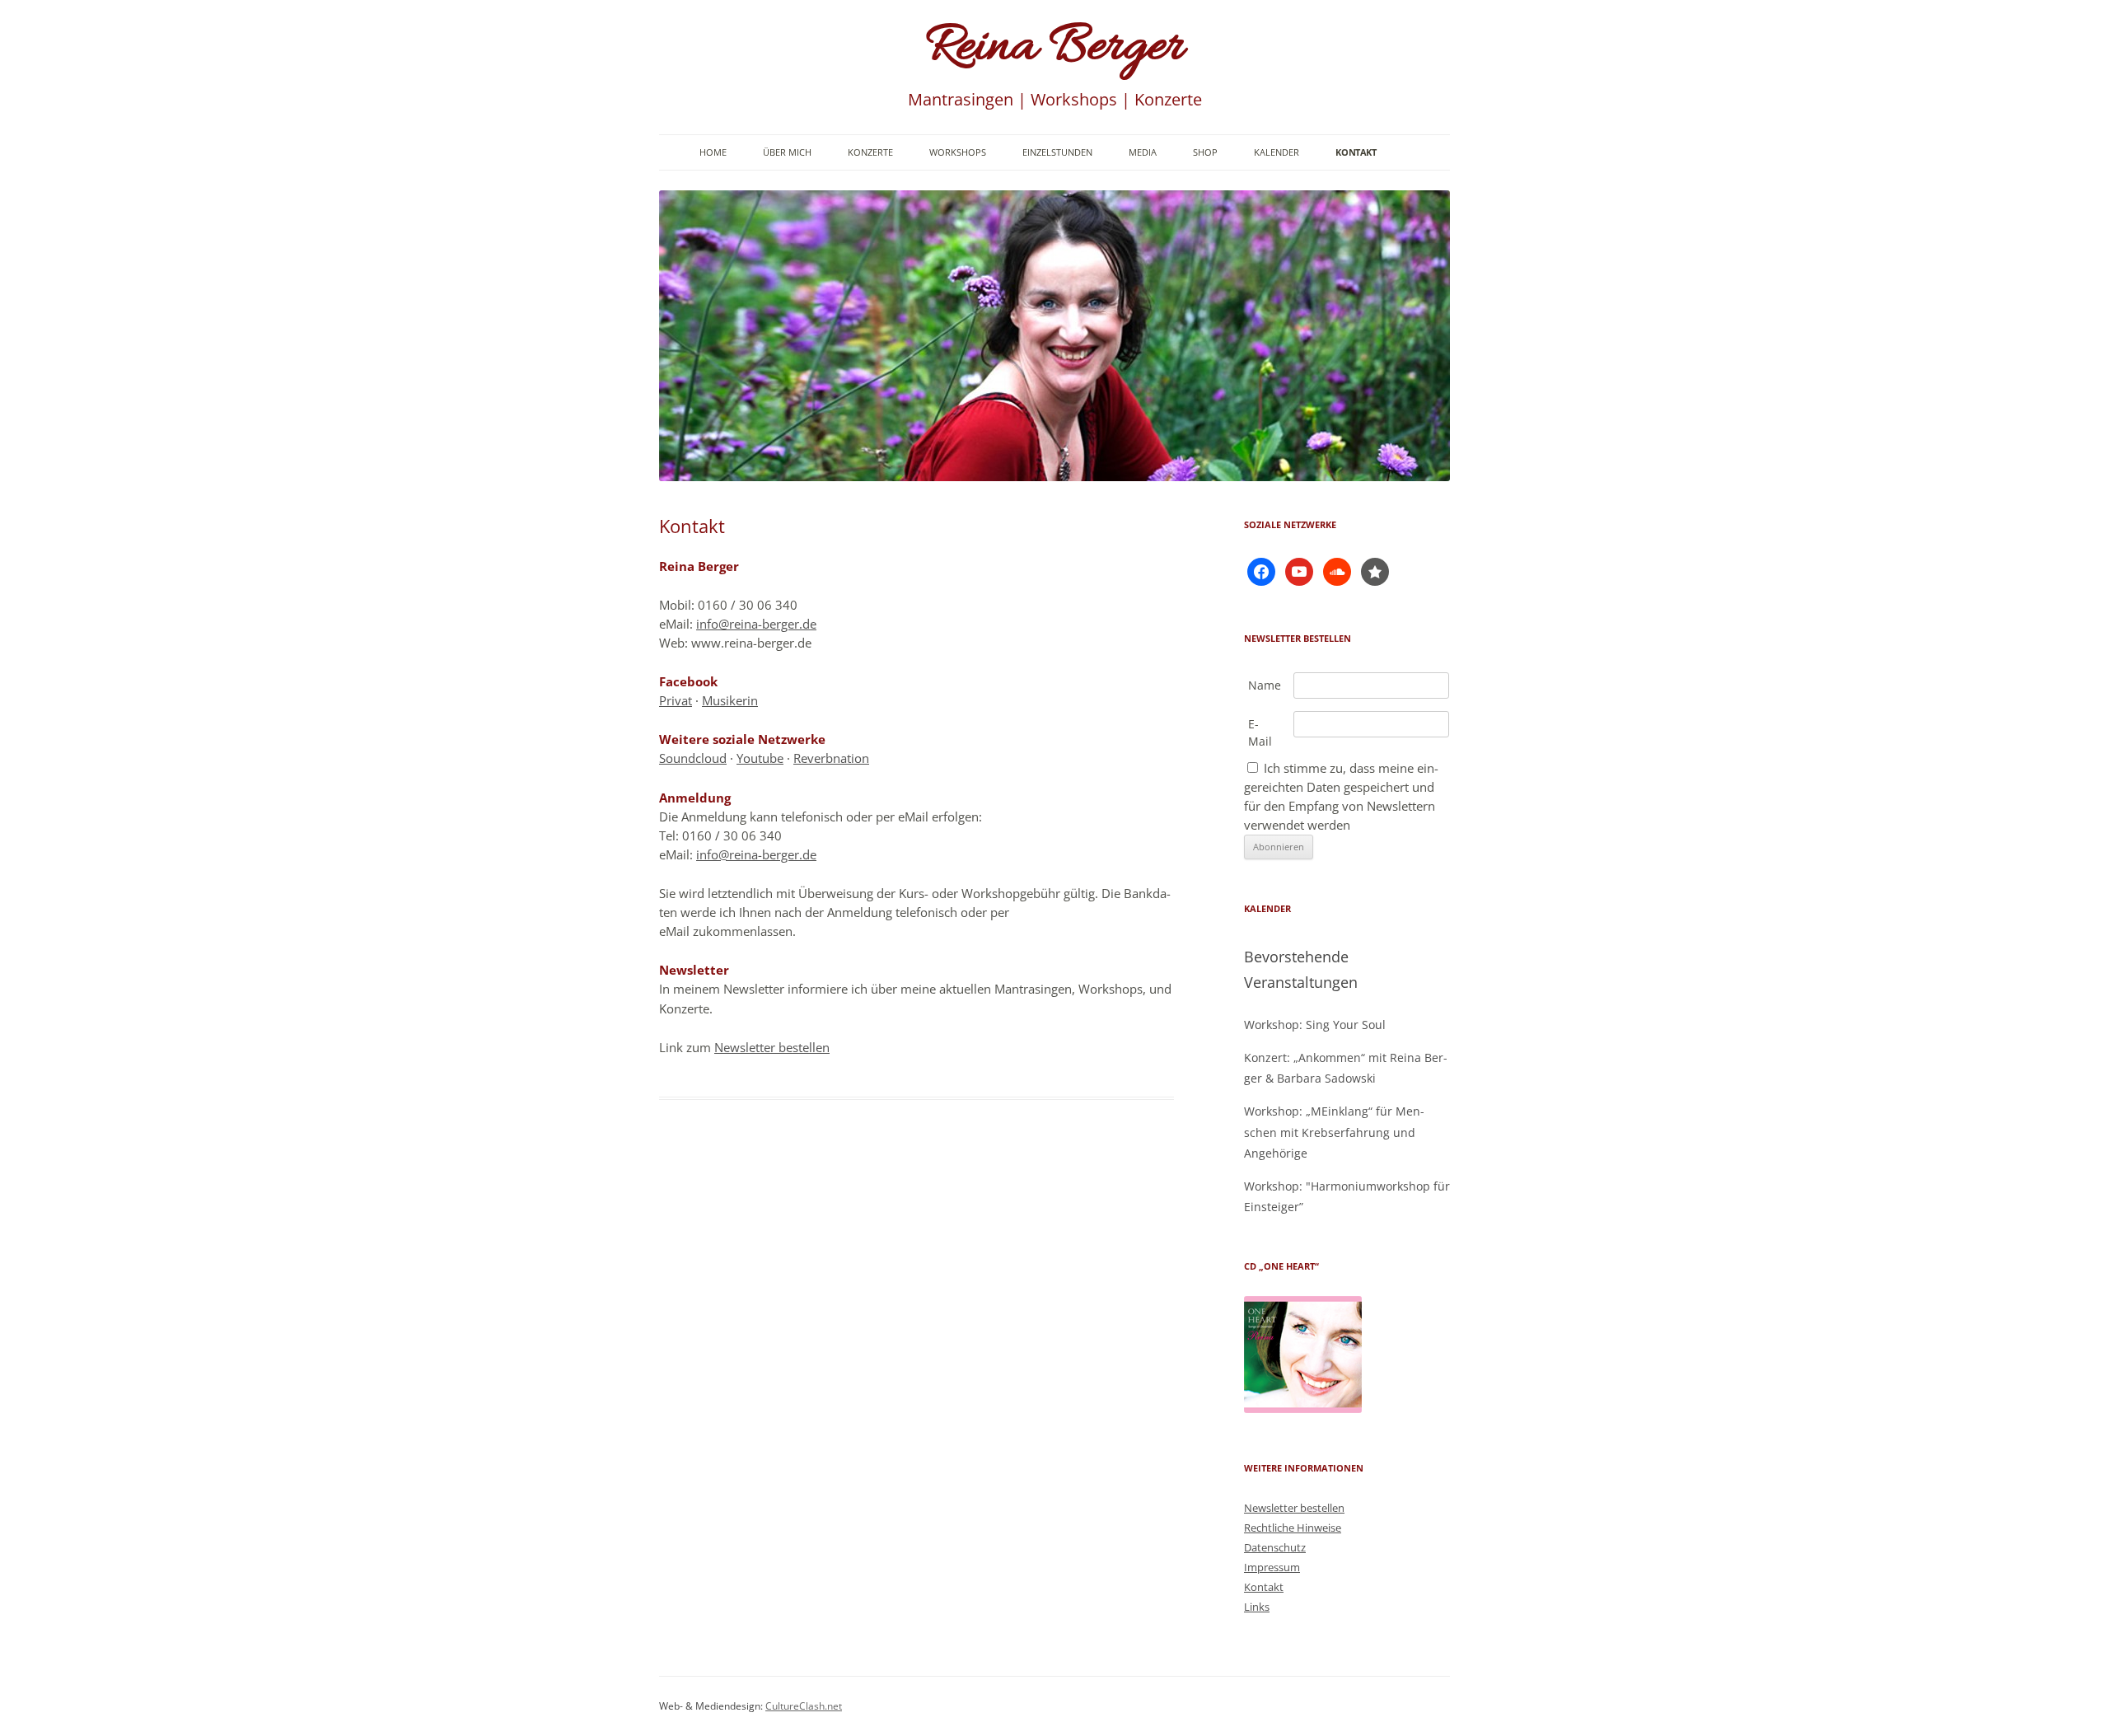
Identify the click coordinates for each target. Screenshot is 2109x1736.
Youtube (760, 758)
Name (1265, 685)
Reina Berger (1054, 48)
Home (713, 152)
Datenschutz (1275, 1547)
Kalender (1277, 152)
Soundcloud (693, 758)
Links (1257, 1607)
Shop (1205, 152)
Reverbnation (831, 758)
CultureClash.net (804, 1706)
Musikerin (730, 700)
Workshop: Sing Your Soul (1315, 1025)
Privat (676, 700)
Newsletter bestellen (772, 1047)
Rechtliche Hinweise (1293, 1528)
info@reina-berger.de (756, 624)
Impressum (1272, 1567)
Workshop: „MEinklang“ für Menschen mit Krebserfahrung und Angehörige (1334, 1132)
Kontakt (1356, 152)
